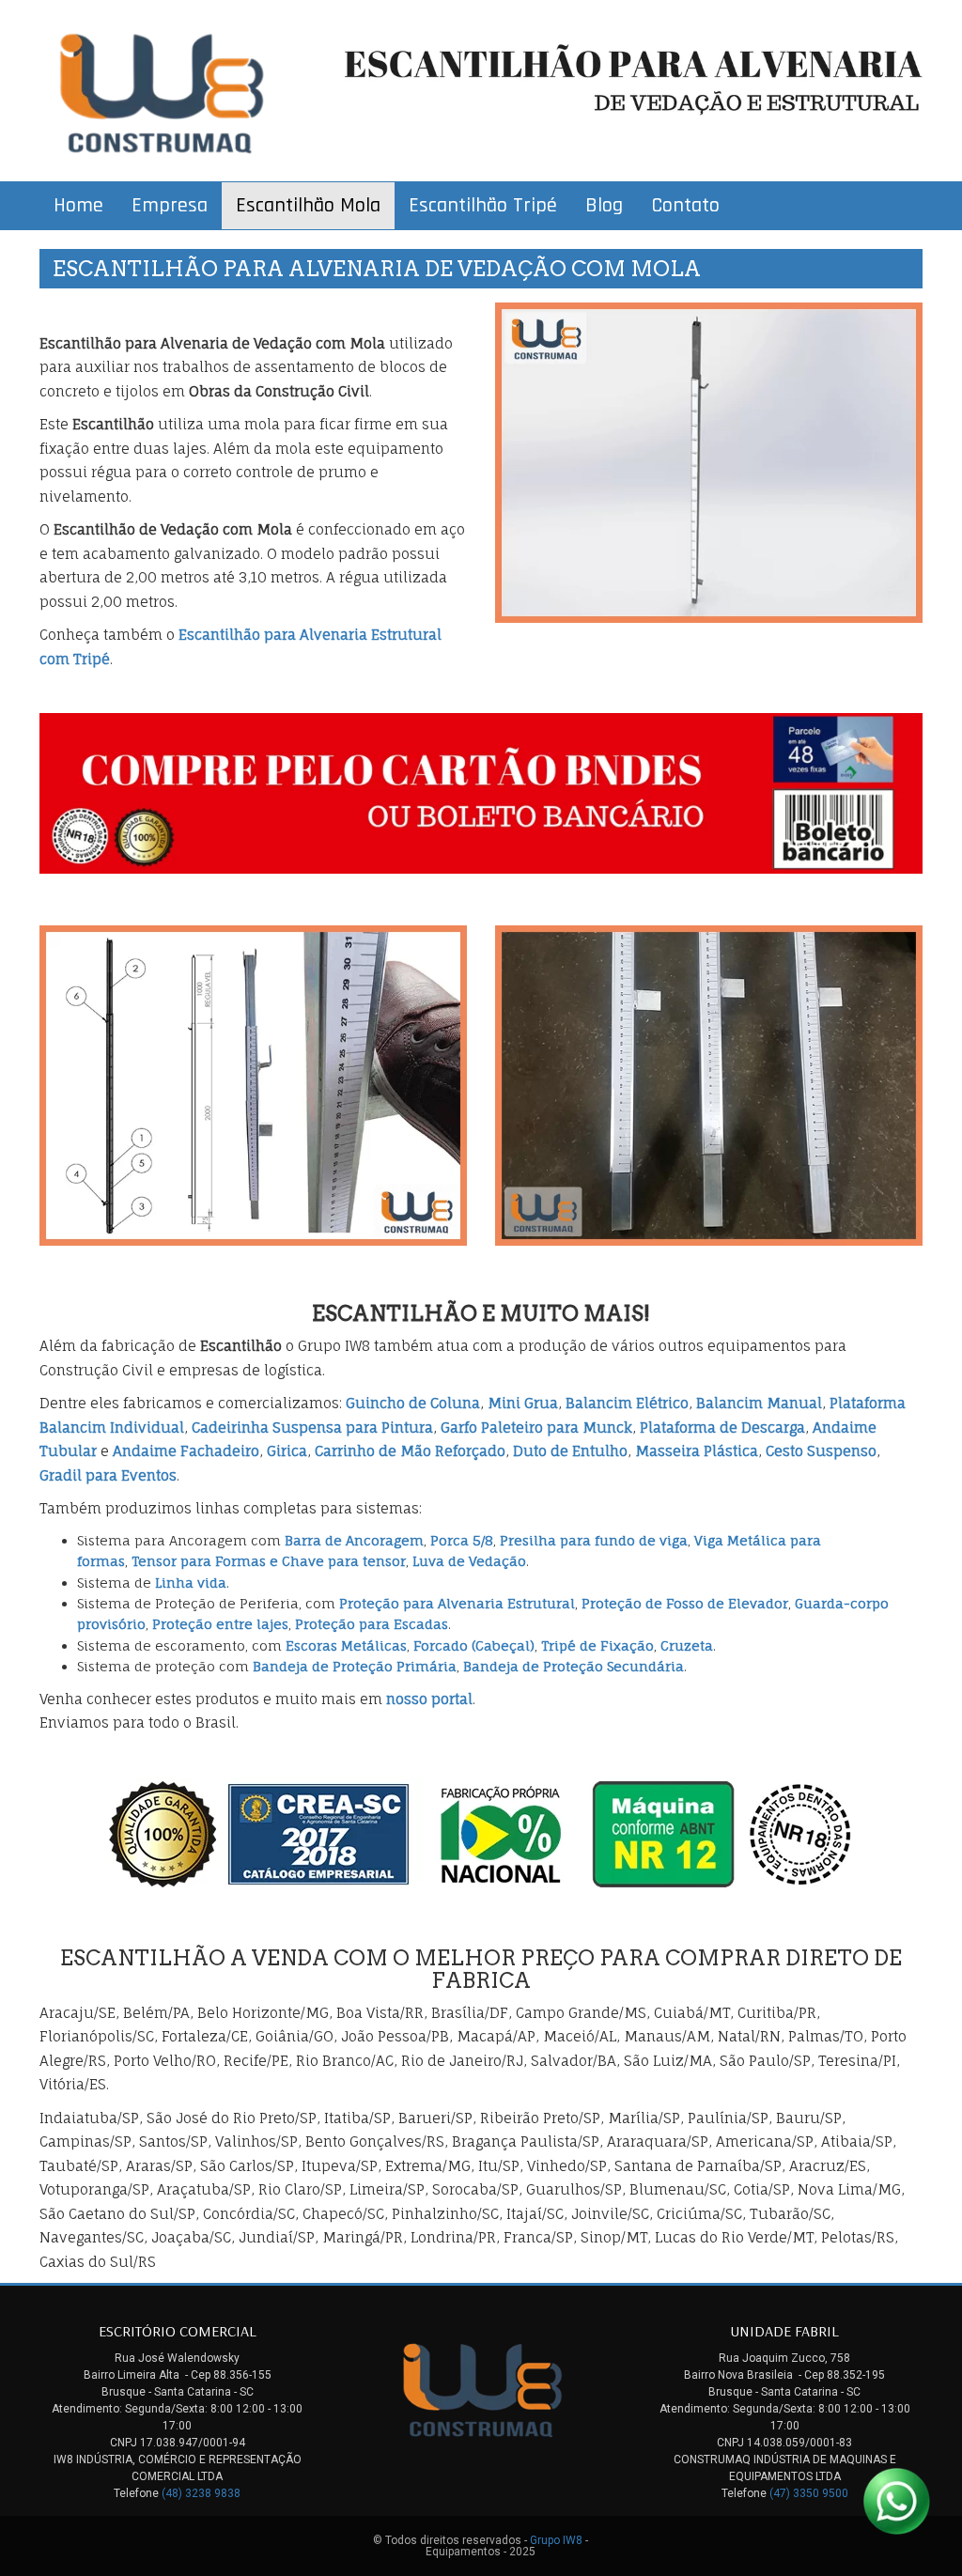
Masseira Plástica (697, 1451)
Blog (604, 206)
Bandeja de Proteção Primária (355, 1666)
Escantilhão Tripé (483, 206)
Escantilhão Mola (308, 206)
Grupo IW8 (556, 2540)
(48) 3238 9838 (201, 2493)
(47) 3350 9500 (809, 2493)
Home (78, 206)
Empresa (170, 206)
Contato (685, 206)
